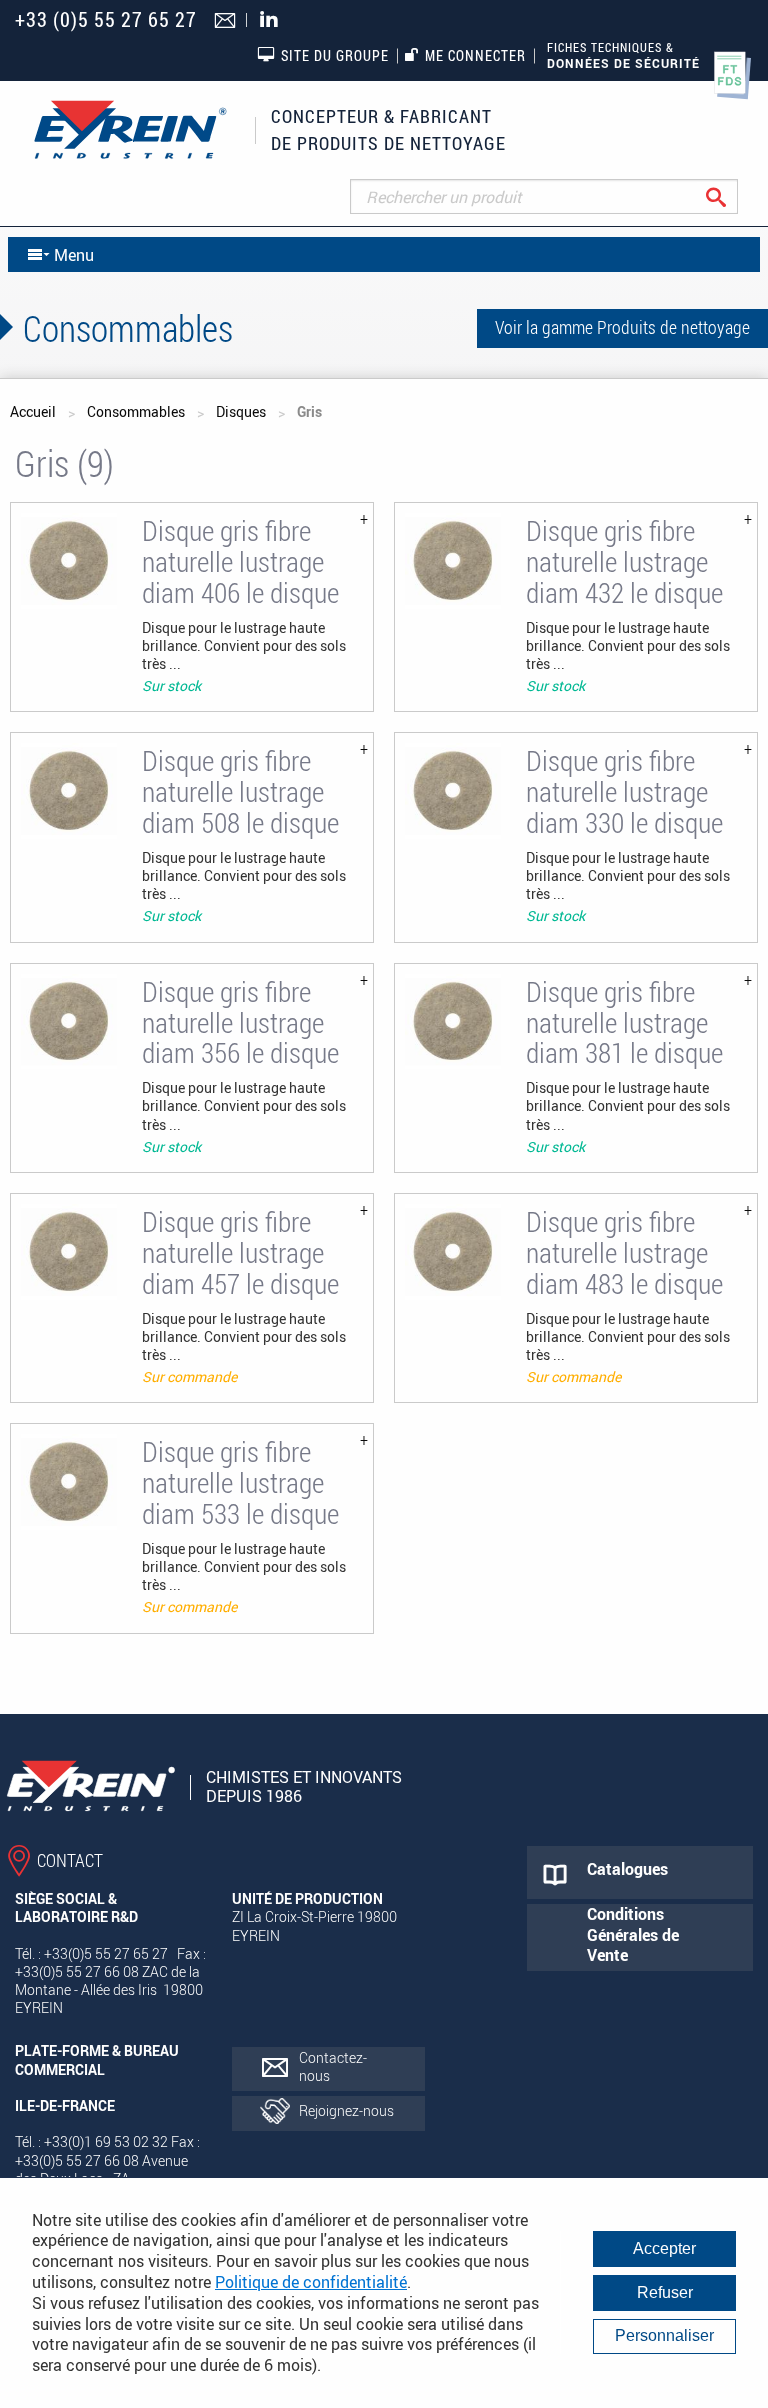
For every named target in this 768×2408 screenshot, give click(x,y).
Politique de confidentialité (311, 2282)
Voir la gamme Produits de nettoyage (622, 327)
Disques (241, 411)
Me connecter (475, 55)
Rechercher (731, 196)
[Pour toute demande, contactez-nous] (227, 22)
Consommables (136, 411)
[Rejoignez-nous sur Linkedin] (274, 20)
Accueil (33, 411)
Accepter (664, 2248)
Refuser (665, 2292)
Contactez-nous (333, 2066)
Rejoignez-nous (346, 2110)
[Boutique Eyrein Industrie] (130, 130)
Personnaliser (664, 2335)
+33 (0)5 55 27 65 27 (106, 19)
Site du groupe (335, 55)
